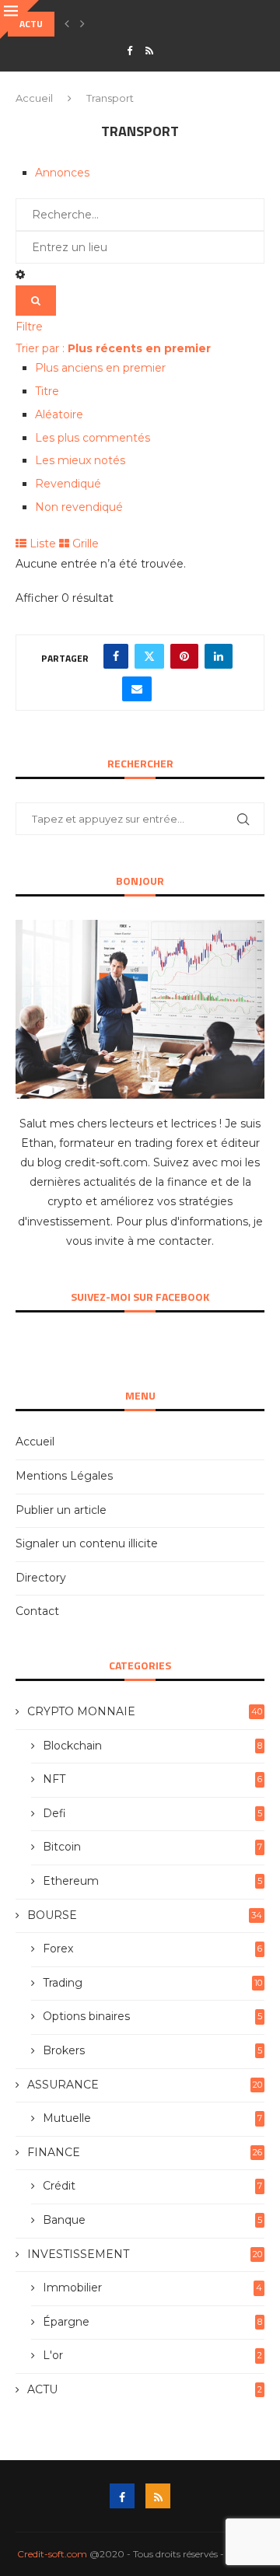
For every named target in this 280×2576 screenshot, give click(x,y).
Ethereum (152, 1881)
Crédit (152, 2186)
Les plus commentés (93, 438)
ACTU (145, 2389)
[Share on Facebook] (116, 656)
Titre (47, 391)
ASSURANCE (145, 2085)
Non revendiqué (79, 507)
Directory (41, 1578)
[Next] (82, 24)
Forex (152, 1949)
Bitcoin (152, 1847)
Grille (84, 544)
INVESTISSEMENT (145, 2254)
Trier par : (113, 348)
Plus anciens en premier (100, 368)
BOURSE (145, 1915)
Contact (37, 1611)
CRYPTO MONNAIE (145, 1711)
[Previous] (67, 24)
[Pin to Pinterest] (184, 656)
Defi (152, 1813)
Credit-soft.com (52, 2554)
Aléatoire (59, 414)
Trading (152, 1983)
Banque (152, 2220)
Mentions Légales (64, 1476)
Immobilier (152, 2288)
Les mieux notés (80, 460)
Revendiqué (68, 484)
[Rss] (149, 51)
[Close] (19, 19)
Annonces (62, 173)
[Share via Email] (137, 689)
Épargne (152, 2322)
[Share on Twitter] (149, 656)
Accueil (34, 98)
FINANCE (145, 2152)
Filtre (29, 327)
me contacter (174, 1241)
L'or (152, 2355)
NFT (152, 1779)
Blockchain (152, 1746)
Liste (41, 544)
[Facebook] (129, 51)
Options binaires (152, 2016)
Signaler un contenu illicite (87, 1543)
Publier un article (61, 1510)
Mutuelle (152, 2118)
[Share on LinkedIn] (219, 656)
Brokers (152, 2050)
